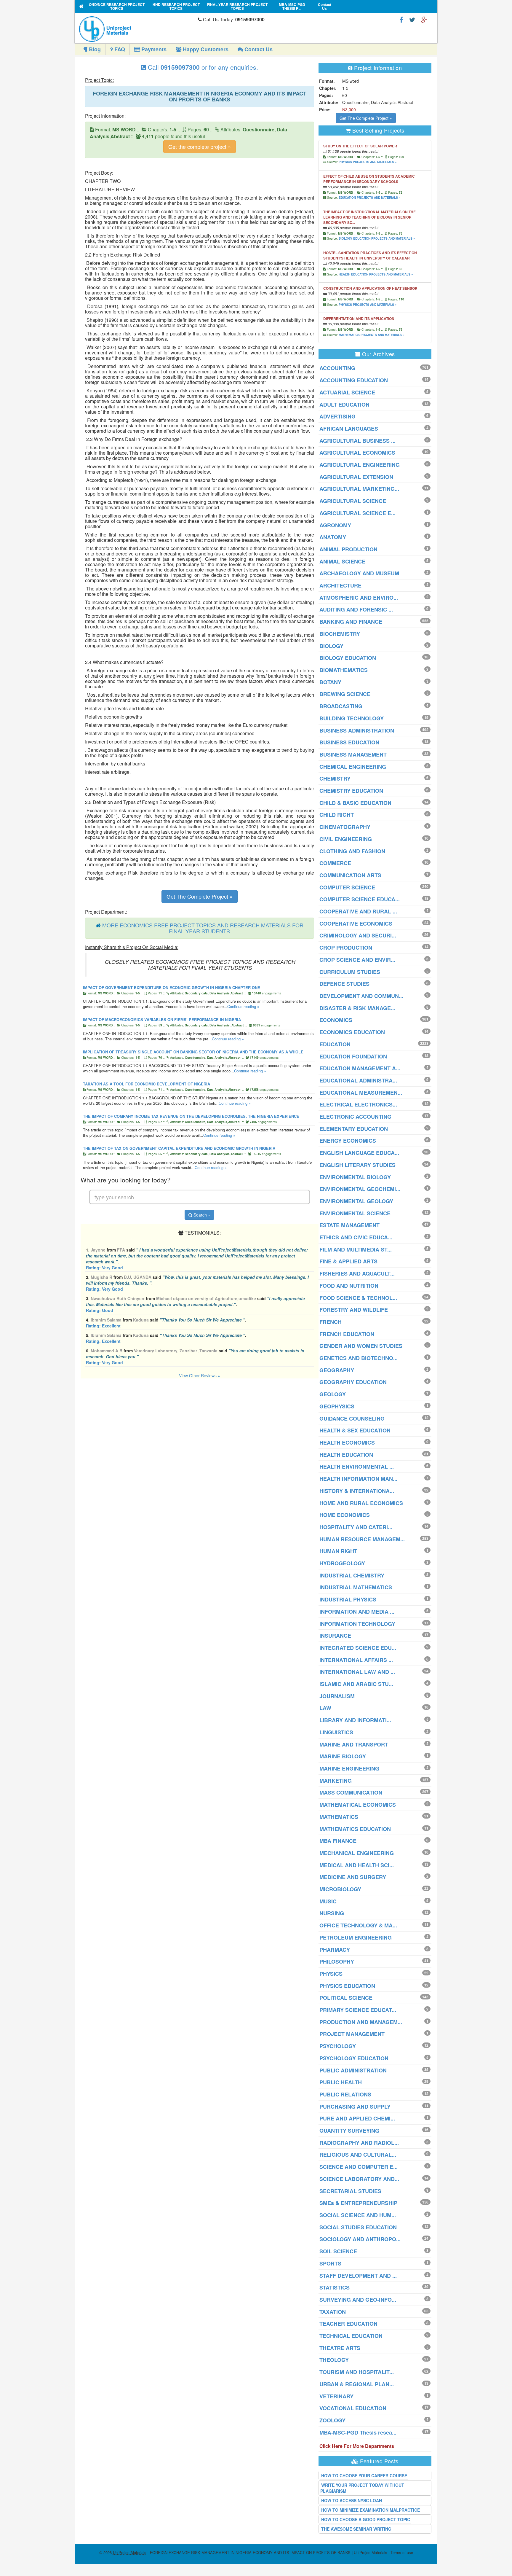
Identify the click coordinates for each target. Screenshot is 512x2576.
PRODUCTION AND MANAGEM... (361, 2022)
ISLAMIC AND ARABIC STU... (356, 1684)
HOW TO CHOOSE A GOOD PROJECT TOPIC (366, 2519)
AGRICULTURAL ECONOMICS (357, 453)
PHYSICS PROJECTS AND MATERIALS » (368, 162)
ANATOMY (333, 537)
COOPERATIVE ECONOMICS (356, 924)
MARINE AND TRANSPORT (354, 1744)
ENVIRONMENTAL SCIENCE (355, 1213)
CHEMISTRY (335, 778)
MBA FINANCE (338, 1841)
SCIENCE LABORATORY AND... (359, 2179)
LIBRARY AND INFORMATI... (355, 1720)
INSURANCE (335, 1636)
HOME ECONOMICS (345, 1515)
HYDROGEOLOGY (342, 1563)
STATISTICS (335, 2287)
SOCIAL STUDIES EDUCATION (358, 2227)
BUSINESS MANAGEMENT (353, 754)
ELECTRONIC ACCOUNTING (355, 1117)
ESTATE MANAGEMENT (349, 1225)
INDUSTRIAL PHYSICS (348, 1599)
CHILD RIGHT (337, 815)
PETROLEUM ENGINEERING (356, 1937)
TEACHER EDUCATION (348, 2324)
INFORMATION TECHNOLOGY (357, 1624)
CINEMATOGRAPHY (345, 827)
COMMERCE (335, 863)
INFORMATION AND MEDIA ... (357, 1612)
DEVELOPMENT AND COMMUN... (361, 996)
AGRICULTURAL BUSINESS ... (357, 441)
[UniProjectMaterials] (137, 29)
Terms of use (402, 2552)
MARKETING (336, 1781)
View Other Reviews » (200, 1375)
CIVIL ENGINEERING (346, 839)
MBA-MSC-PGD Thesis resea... (358, 2432)
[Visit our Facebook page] (401, 19)
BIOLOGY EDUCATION (348, 658)
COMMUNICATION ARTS (350, 875)
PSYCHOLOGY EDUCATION (354, 2058)
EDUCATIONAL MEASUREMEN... (361, 1093)
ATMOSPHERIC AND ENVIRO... (359, 598)
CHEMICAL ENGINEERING (353, 767)
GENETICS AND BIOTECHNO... (359, 1358)
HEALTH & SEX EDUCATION (355, 1430)
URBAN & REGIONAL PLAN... (357, 2384)
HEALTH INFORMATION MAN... (358, 1479)
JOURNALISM (337, 1696)
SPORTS (330, 2263)
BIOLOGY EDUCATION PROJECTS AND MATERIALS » (377, 238)
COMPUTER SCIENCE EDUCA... (360, 899)
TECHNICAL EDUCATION (351, 2336)
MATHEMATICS (339, 1817)
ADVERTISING (337, 416)
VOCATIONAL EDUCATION (353, 2408)
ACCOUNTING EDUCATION (354, 380)
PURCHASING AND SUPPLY (355, 2107)
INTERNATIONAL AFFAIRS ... (356, 1660)
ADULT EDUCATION (344, 405)
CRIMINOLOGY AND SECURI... (358, 935)
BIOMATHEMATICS (344, 670)
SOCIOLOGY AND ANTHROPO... (360, 2239)
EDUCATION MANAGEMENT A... (360, 1068)
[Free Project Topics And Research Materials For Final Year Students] (81, 6)
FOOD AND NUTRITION (349, 1286)
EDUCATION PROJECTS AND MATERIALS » (370, 198)
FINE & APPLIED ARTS (348, 1261)
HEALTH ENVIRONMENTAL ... (357, 1467)
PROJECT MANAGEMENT (352, 2034)
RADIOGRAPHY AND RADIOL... (359, 2143)
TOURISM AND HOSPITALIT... (357, 2372)
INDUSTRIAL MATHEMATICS (356, 1587)
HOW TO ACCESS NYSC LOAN (352, 2500)
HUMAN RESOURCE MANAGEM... (362, 1539)
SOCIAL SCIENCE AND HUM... (358, 2215)
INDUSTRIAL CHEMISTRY (352, 1575)
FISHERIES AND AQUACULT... (357, 1273)
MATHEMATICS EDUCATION (355, 1829)
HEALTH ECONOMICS (347, 1443)
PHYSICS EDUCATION (347, 1986)
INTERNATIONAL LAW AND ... (357, 1672)
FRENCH (331, 1322)
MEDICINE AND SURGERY (353, 1877)
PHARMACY (335, 1950)
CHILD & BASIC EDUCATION (355, 803)
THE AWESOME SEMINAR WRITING (356, 2529)
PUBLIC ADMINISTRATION (353, 2070)
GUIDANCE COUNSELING (352, 1418)
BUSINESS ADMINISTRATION (357, 730)
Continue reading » (243, 1006)
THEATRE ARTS (340, 2348)
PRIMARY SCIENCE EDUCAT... (358, 2010)
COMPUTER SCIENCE (347, 887)
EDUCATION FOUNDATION (353, 1056)
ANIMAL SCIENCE (342, 561)
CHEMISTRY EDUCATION (351, 791)
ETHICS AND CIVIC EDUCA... (356, 1237)
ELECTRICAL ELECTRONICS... (358, 1104)
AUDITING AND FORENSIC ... (356, 609)
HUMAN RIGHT (338, 1551)
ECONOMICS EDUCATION (352, 1032)
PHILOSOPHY (337, 1962)
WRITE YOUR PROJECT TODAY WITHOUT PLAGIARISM (362, 2488)
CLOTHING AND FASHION (352, 851)
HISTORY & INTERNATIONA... (357, 1491)
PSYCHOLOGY (338, 2046)
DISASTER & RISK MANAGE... (357, 1008)
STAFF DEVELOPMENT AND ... (358, 2276)
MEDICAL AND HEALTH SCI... (357, 1865)
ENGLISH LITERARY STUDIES (357, 1165)
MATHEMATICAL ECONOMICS (358, 1805)
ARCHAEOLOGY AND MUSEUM (359, 573)
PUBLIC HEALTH (341, 2082)
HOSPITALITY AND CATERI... (356, 1527)
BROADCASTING (341, 706)
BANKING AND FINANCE (351, 622)
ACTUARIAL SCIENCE (347, 392)
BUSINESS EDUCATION (349, 742)
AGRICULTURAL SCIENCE (353, 501)
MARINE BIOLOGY (343, 1756)
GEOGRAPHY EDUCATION (353, 1382)
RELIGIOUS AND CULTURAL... (358, 2155)
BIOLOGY (331, 646)
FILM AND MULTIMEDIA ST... (356, 1249)
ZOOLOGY (332, 2420)
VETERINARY (336, 2396)
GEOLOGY (333, 1394)
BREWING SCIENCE (345, 694)
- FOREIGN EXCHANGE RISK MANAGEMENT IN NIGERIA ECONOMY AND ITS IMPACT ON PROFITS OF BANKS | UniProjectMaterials (250, 2552)
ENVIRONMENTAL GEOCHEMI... (360, 1189)
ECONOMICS (336, 1020)
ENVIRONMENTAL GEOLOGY (356, 1201)
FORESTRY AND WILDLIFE (354, 1310)
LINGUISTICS (336, 1732)
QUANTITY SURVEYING (349, 2131)
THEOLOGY (334, 2360)
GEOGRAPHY (337, 1370)
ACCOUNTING (337, 368)
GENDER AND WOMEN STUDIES (361, 1346)
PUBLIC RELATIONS (345, 2094)
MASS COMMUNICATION (351, 1792)
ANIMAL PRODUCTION (348, 549)
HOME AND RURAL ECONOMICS (361, 1503)
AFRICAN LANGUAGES (349, 429)
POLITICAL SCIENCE (346, 1998)
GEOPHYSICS (337, 1406)
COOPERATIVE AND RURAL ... (358, 911)
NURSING (332, 1913)
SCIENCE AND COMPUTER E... (359, 2167)
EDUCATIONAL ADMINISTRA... (358, 1080)
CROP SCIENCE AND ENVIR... (357, 960)
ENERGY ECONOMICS (348, 1141)
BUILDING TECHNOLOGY (352, 718)
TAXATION (333, 2312)
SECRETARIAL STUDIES (350, 2191)
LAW (325, 1708)
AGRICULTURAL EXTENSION (356, 477)
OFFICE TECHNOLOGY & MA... (358, 1925)
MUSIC (328, 1901)
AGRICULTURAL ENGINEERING (360, 465)
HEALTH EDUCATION (346, 1455)
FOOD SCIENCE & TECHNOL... (358, 1298)
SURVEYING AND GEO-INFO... (358, 2300)
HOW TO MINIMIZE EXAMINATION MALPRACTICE (371, 2510)
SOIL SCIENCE (338, 2251)
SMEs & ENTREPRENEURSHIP (358, 2203)
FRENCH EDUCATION (347, 1334)
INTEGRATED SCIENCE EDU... (358, 1648)
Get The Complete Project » (200, 896)
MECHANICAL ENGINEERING (357, 1853)
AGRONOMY (335, 525)
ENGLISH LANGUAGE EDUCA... (359, 1153)
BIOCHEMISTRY (340, 634)
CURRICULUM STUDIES (350, 972)
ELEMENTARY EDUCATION (354, 1129)
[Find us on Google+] (424, 19)
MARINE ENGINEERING (349, 1768)
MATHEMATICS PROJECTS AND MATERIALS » (372, 335)
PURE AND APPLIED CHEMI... (357, 2118)
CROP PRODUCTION (346, 948)
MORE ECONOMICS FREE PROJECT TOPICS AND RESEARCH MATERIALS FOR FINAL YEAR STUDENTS (203, 928)
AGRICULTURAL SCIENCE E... (357, 513)
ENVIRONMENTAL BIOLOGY (355, 1177)
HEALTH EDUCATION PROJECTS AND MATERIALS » (376, 274)
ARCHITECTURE (340, 585)
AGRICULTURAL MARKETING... (359, 489)
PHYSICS (331, 1974)
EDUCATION (335, 1044)
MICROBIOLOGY (340, 1889)
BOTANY (330, 682)
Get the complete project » (200, 147)
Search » (201, 1215)
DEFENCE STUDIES (344, 984)
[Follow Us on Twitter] (412, 19)
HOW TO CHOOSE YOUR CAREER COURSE (364, 2475)
